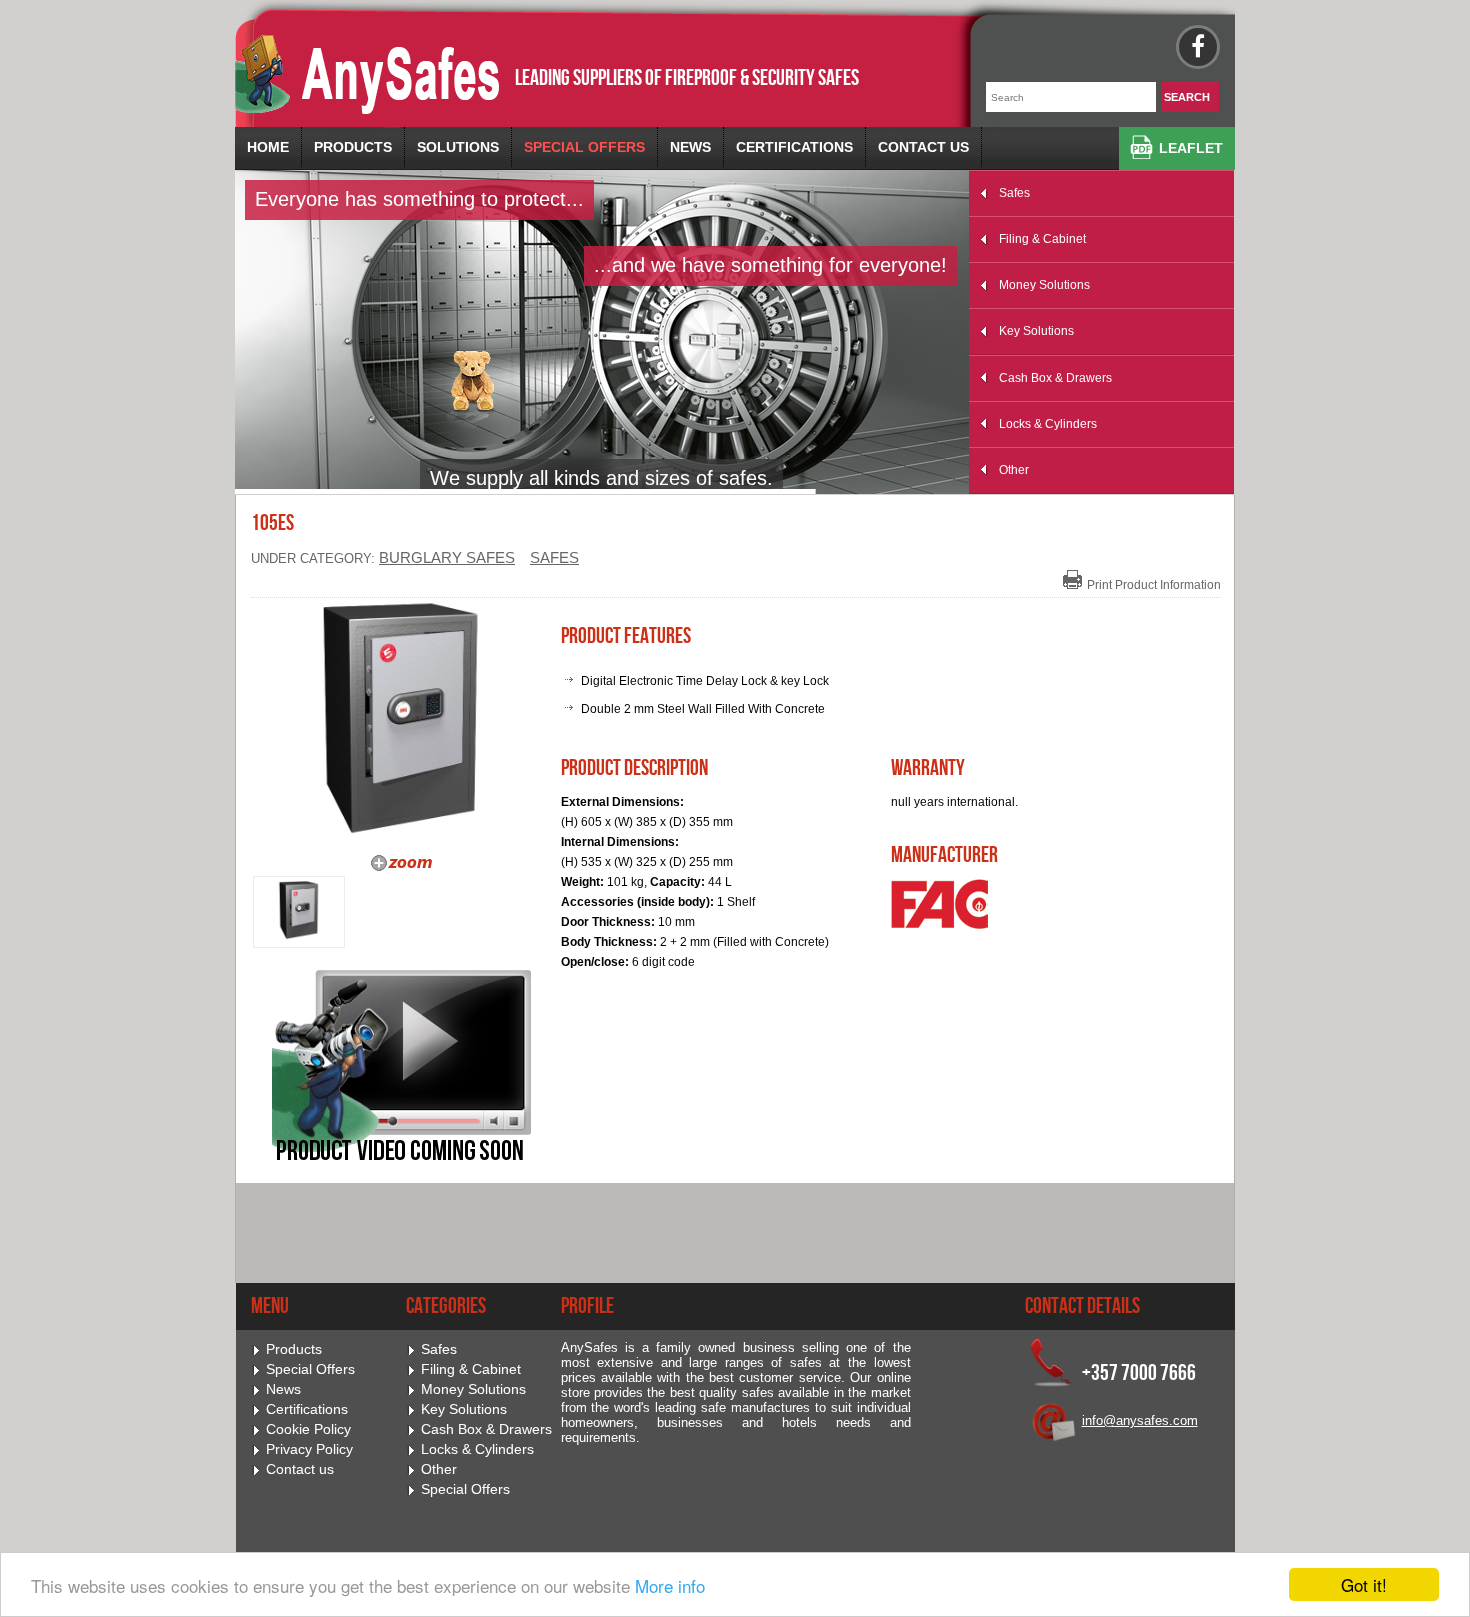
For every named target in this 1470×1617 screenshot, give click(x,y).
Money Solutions (1044, 285)
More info (670, 1585)
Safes (1014, 193)
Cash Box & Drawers (1055, 378)
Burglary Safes (447, 558)
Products (353, 147)
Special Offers (584, 147)
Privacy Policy (309, 1449)
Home (268, 147)
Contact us (923, 147)
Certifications (794, 147)
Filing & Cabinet (1042, 239)
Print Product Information (1154, 585)
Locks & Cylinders (1048, 424)
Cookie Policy (308, 1429)
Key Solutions (1036, 331)
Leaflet (1191, 148)
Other (1014, 470)
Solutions (458, 147)
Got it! (1364, 1584)
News (690, 147)
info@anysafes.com (1140, 1420)
